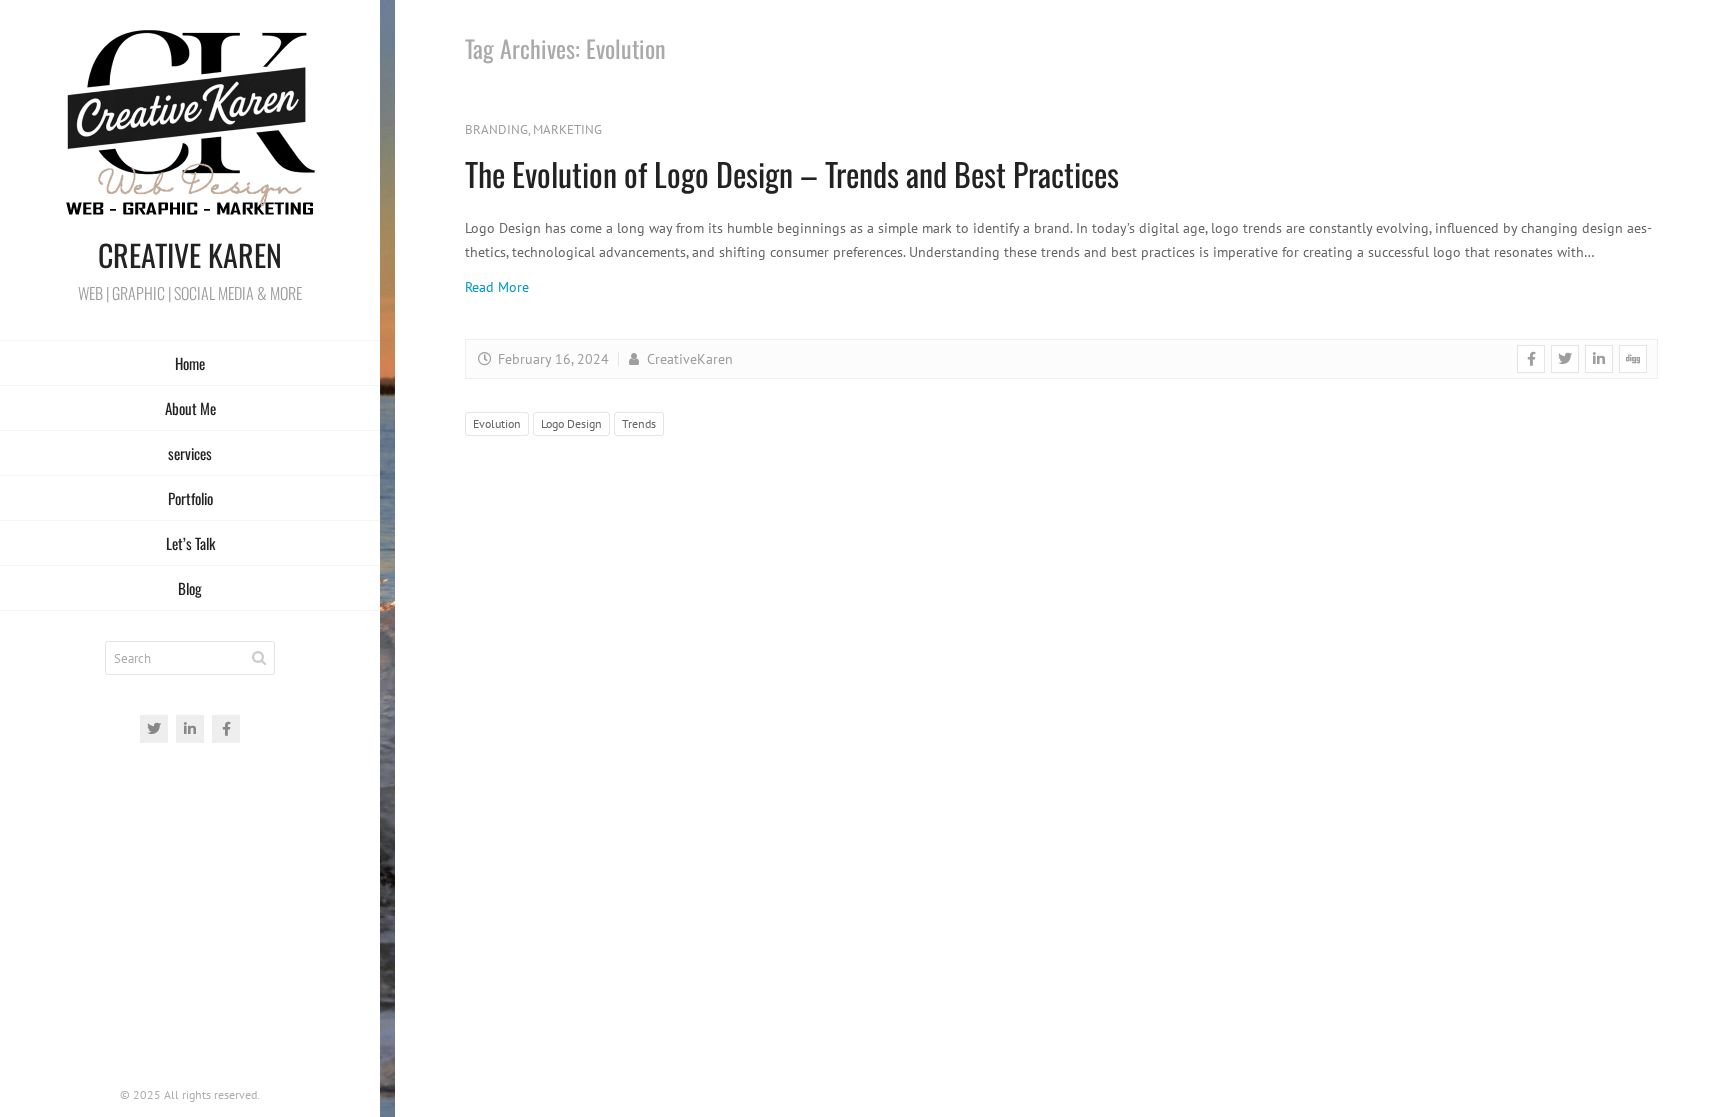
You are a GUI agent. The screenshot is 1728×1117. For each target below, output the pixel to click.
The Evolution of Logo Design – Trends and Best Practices (792, 173)
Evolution (497, 423)
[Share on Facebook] (1531, 359)
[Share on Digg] (1633, 359)
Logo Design (571, 423)
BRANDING (496, 129)
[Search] (259, 658)
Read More (497, 287)
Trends (639, 423)
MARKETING (567, 129)
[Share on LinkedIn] (1599, 359)
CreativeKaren (688, 359)
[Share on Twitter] (1565, 359)
